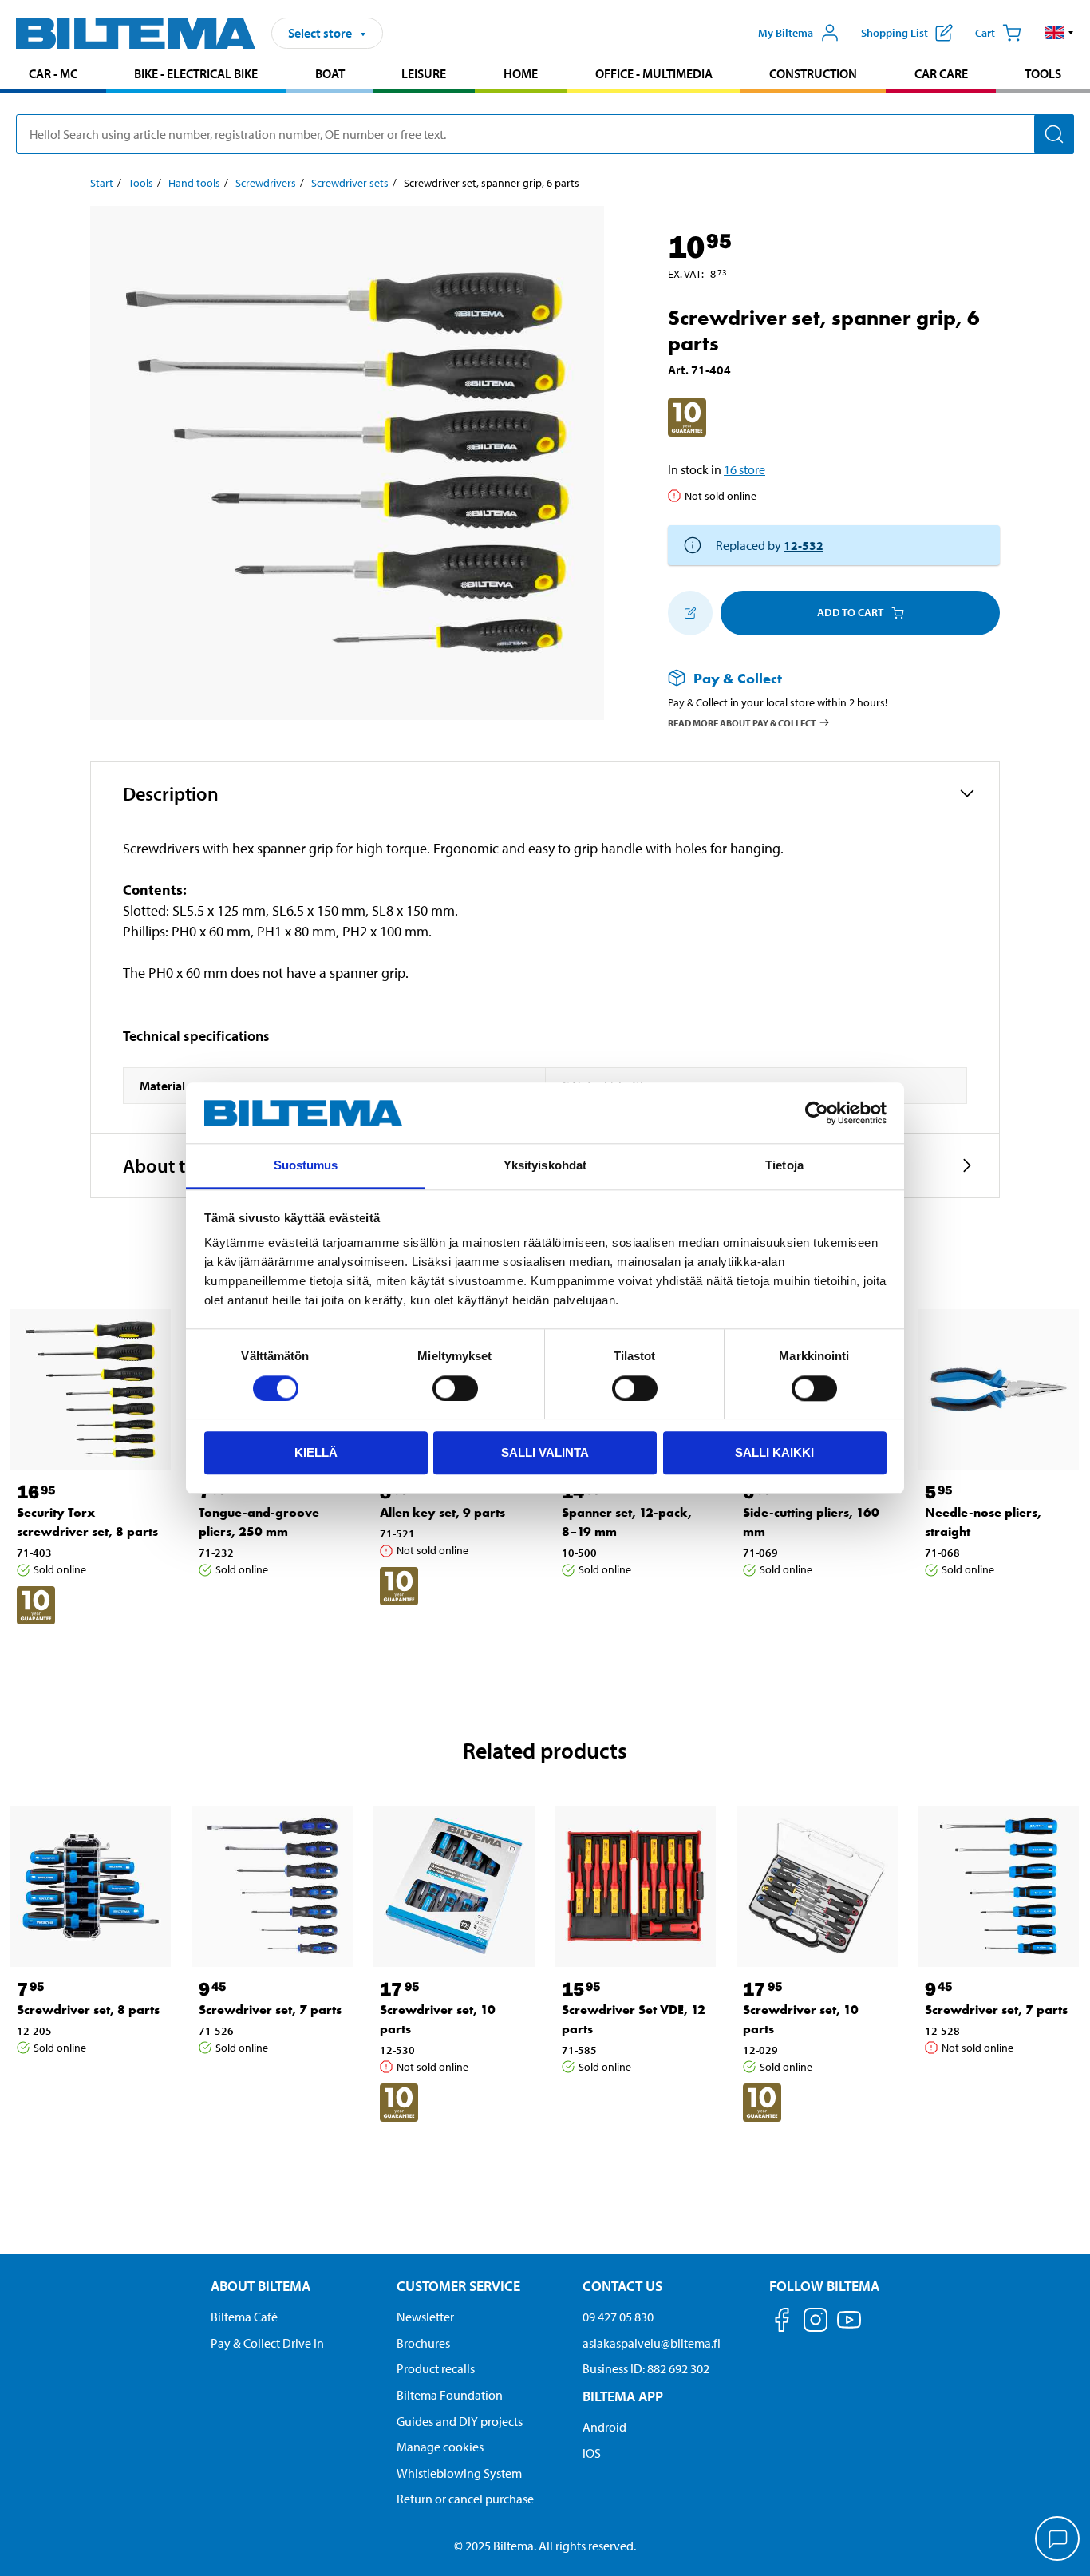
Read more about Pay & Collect (742, 723)
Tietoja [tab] (784, 1166)
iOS (592, 2453)
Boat (330, 73)
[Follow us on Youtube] (849, 2327)
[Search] (1054, 134)
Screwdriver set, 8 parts (88, 2010)
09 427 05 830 (618, 2317)
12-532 (804, 545)
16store (744, 469)
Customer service (458, 2286)
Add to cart (850, 612)
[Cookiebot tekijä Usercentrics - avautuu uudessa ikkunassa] (817, 1113)
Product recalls (436, 2368)
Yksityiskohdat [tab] (545, 1166)
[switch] (455, 1388)
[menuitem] (53, 75)
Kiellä (316, 1452)
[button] (1059, 33)
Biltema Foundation (450, 2395)
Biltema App (623, 2396)
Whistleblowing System (459, 2473)
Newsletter (425, 2317)
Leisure (424, 73)
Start (102, 183)
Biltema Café (244, 2317)
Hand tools (194, 183)
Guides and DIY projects (460, 2421)
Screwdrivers (266, 183)
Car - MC (53, 73)
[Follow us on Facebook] (782, 2323)
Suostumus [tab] (306, 1166)
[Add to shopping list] (690, 613)
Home (521, 73)
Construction (813, 73)
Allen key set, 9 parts (442, 1512)
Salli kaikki (774, 1452)
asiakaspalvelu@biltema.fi (652, 2343)
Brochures (423, 2343)
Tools (1043, 73)
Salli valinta (545, 1452)
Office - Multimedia (654, 73)
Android (604, 2427)
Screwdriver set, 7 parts (270, 2010)
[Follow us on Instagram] (816, 2323)
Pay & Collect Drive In (267, 2343)
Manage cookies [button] (440, 2447)
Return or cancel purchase (465, 2499)
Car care (941, 73)
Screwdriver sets (350, 183)
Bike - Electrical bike (196, 73)
